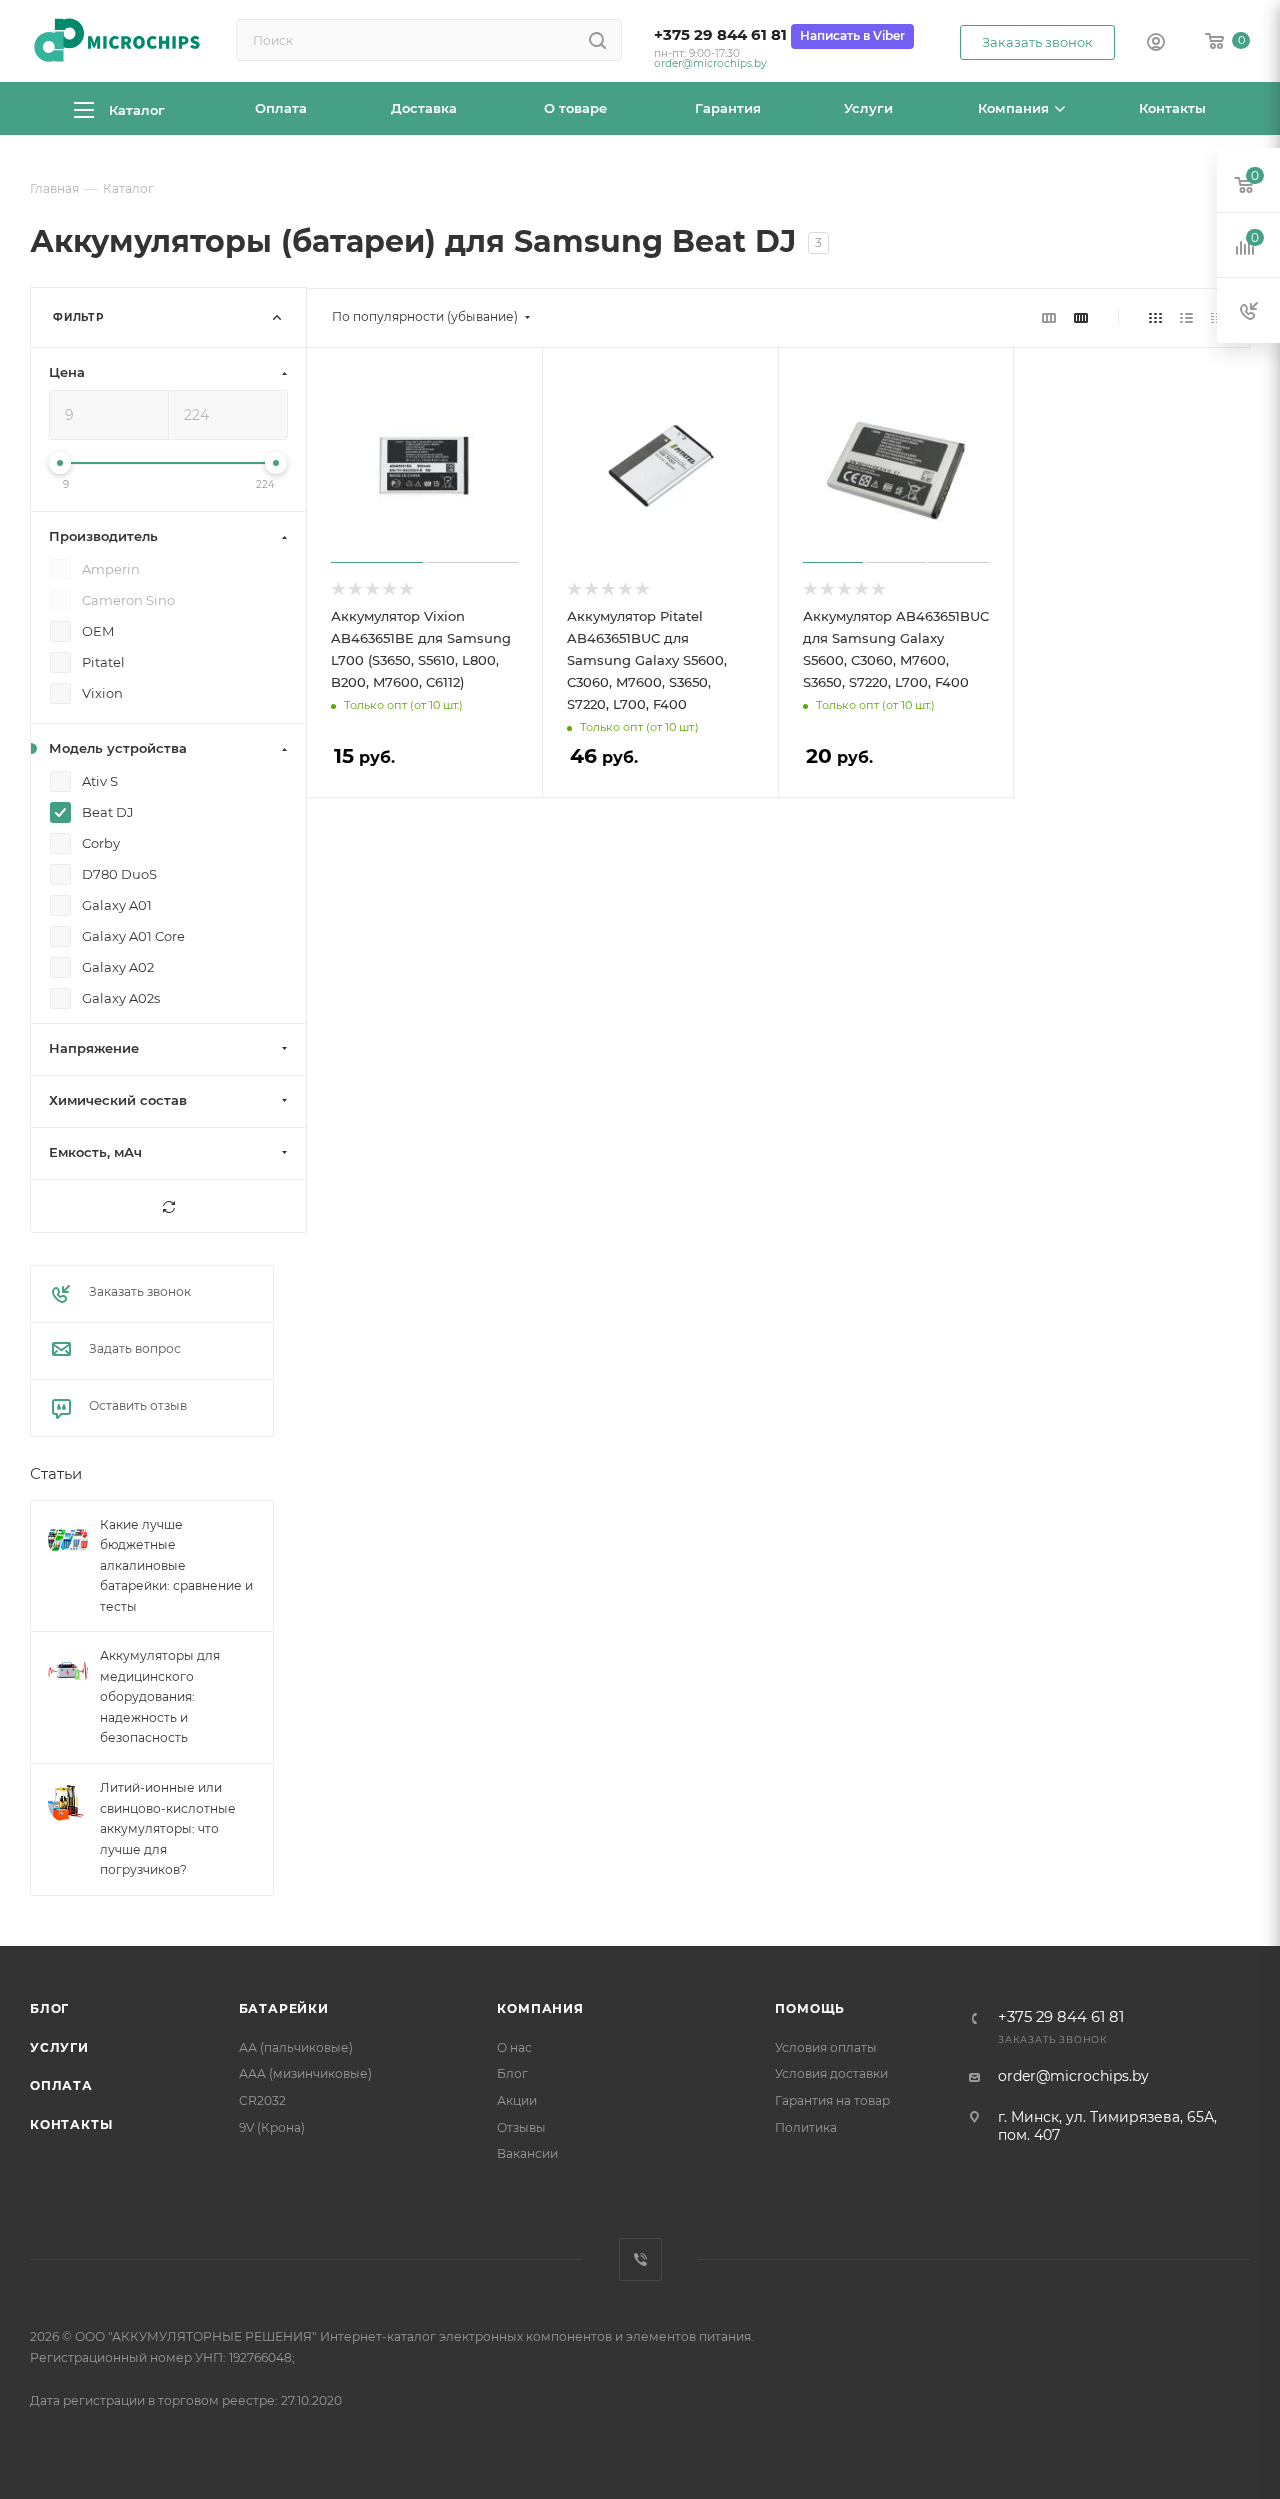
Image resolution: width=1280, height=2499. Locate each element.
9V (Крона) (272, 2127)
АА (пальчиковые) (296, 2047)
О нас (514, 2047)
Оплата (61, 2085)
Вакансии (527, 2153)
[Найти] (597, 40)
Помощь (810, 2008)
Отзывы (521, 2127)
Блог (49, 2008)
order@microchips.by (710, 63)
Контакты (71, 2124)
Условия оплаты (826, 2047)
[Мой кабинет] (1156, 44)
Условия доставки (831, 2073)
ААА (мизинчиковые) (305, 2073)
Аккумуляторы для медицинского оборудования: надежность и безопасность (160, 1697)
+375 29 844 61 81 (720, 35)
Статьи (56, 1475)
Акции (517, 2100)
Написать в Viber (852, 35)
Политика (806, 2127)
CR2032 (262, 2100)
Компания (540, 2008)
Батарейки (284, 2008)
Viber (640, 2259)
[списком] (1186, 317)
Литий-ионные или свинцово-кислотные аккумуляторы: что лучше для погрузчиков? (168, 1828)
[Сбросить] (168, 1207)
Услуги (59, 2047)
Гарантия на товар (832, 2100)
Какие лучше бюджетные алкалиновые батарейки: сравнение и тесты (176, 1565)
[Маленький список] (1049, 317)
